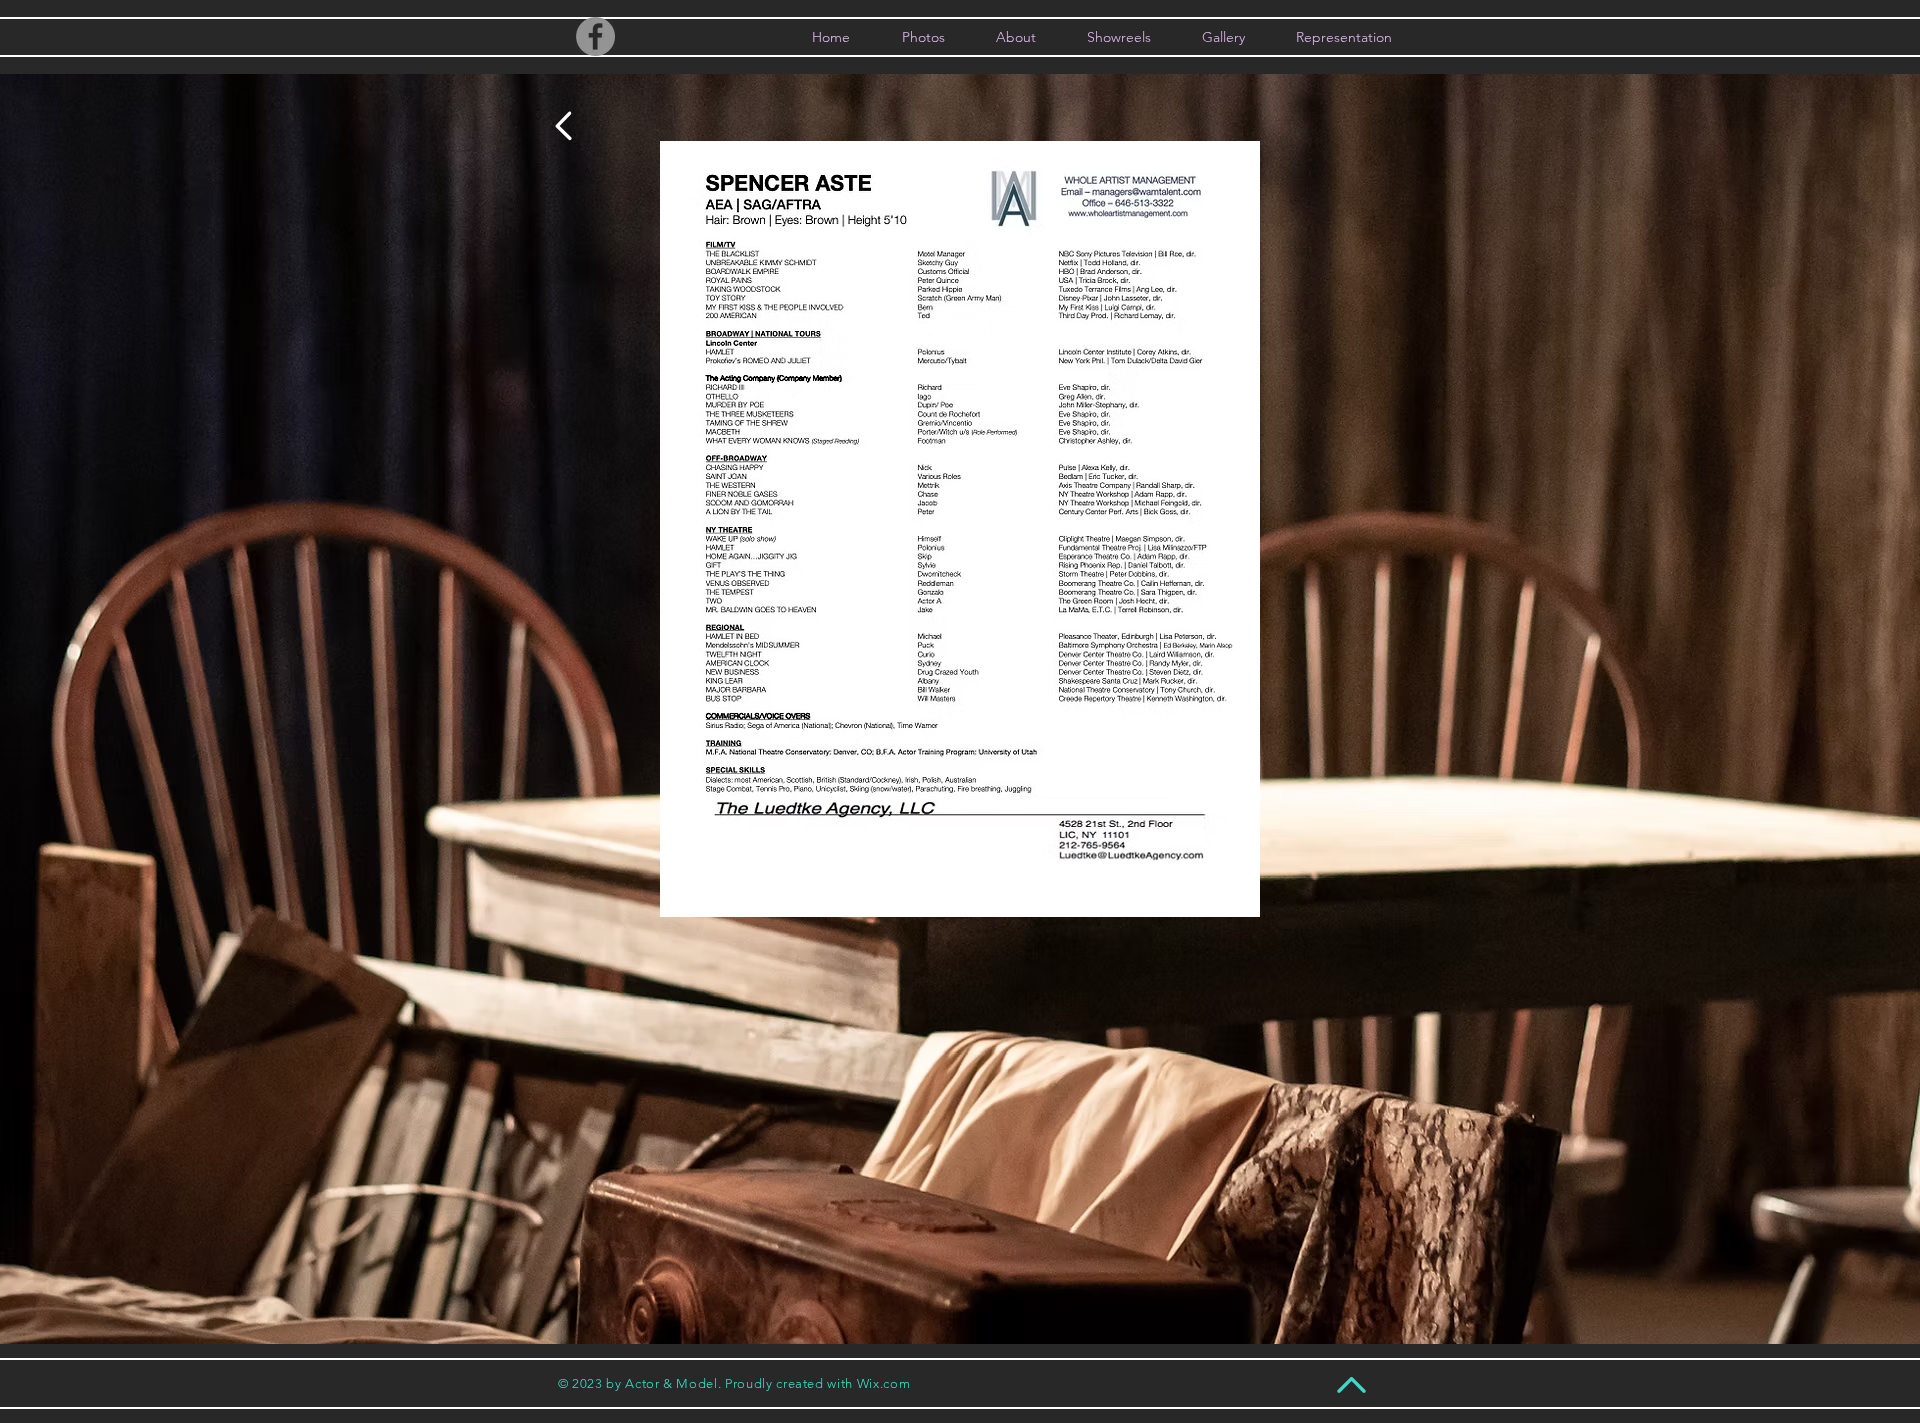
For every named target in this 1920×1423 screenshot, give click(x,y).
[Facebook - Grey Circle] (595, 36)
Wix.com (884, 1383)
